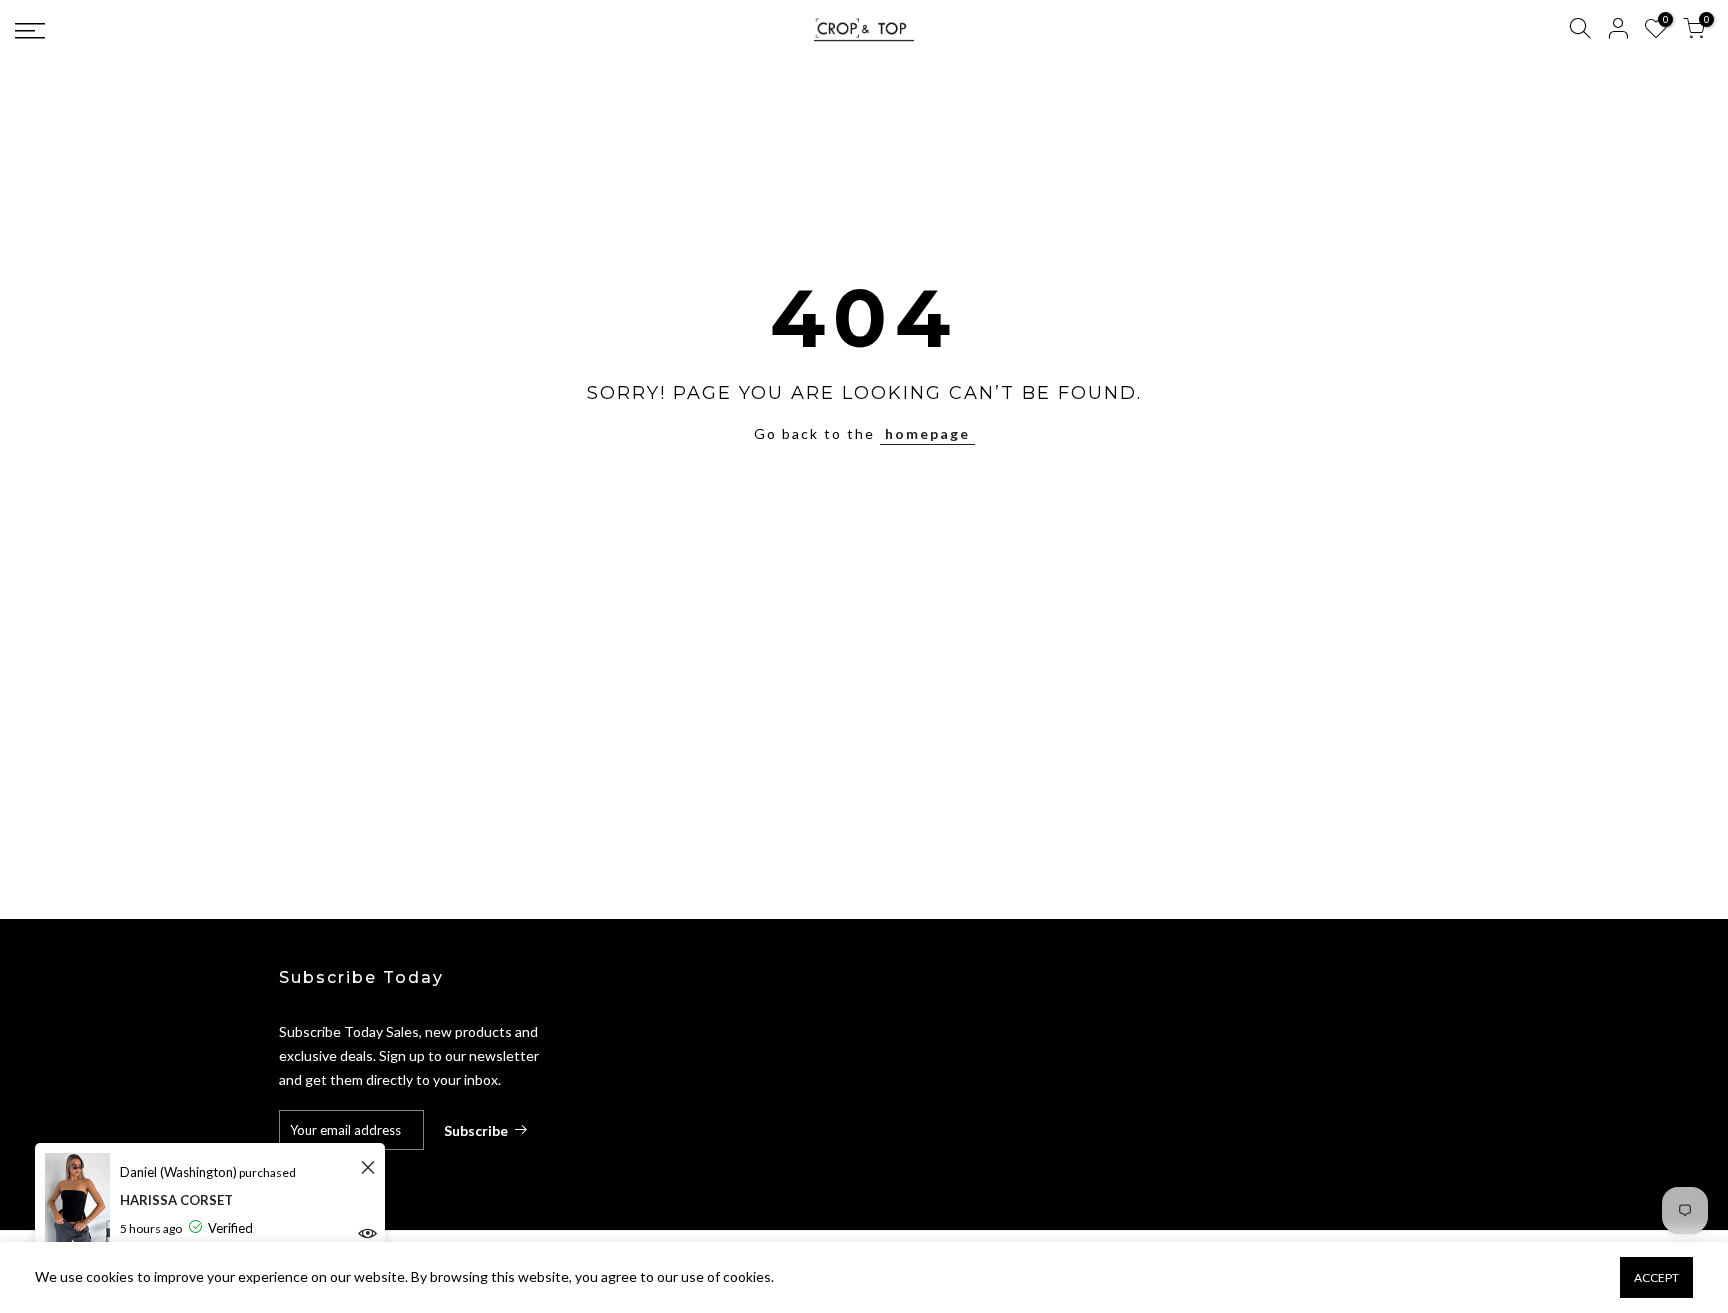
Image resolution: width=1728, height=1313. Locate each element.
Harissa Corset (176, 1200)
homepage (927, 433)
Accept (1656, 1277)
